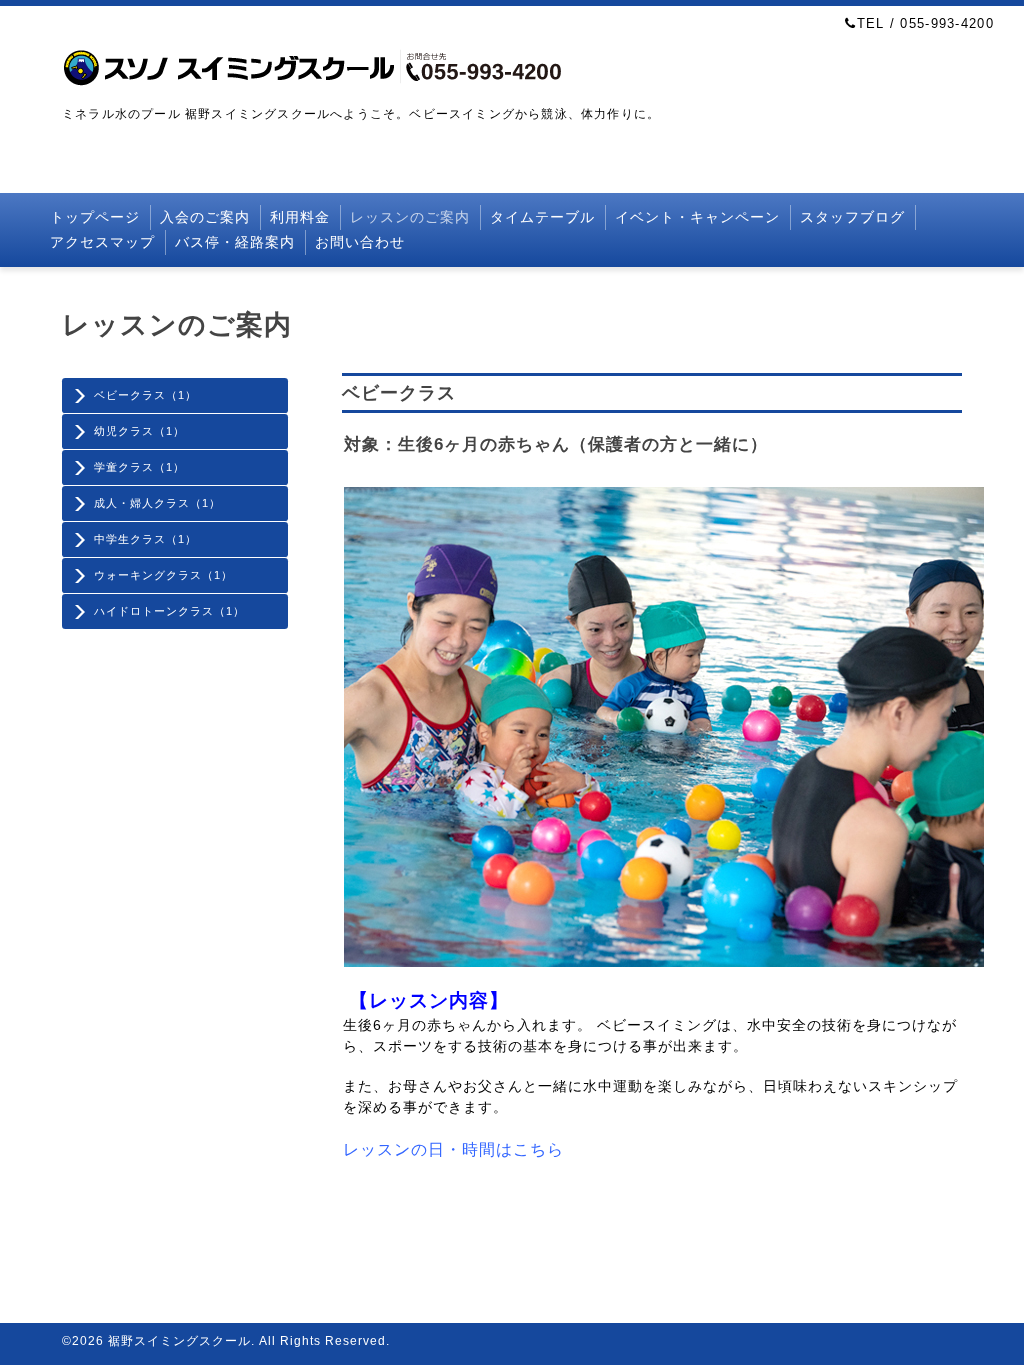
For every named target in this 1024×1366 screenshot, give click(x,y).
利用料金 (300, 217)
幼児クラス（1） (139, 431)
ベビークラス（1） (145, 395)
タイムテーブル (542, 217)
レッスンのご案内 (410, 217)
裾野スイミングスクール (179, 1341)
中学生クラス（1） (145, 539)
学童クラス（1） (139, 467)
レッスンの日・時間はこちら (453, 1149)
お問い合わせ (360, 242)
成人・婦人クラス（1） (157, 503)
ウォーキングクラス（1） (163, 575)
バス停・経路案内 (235, 242)
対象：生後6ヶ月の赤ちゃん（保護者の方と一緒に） (556, 444)
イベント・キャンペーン (697, 217)
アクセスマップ (102, 242)
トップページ (95, 217)
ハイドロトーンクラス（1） (169, 611)
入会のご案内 (205, 217)
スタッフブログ (852, 217)
